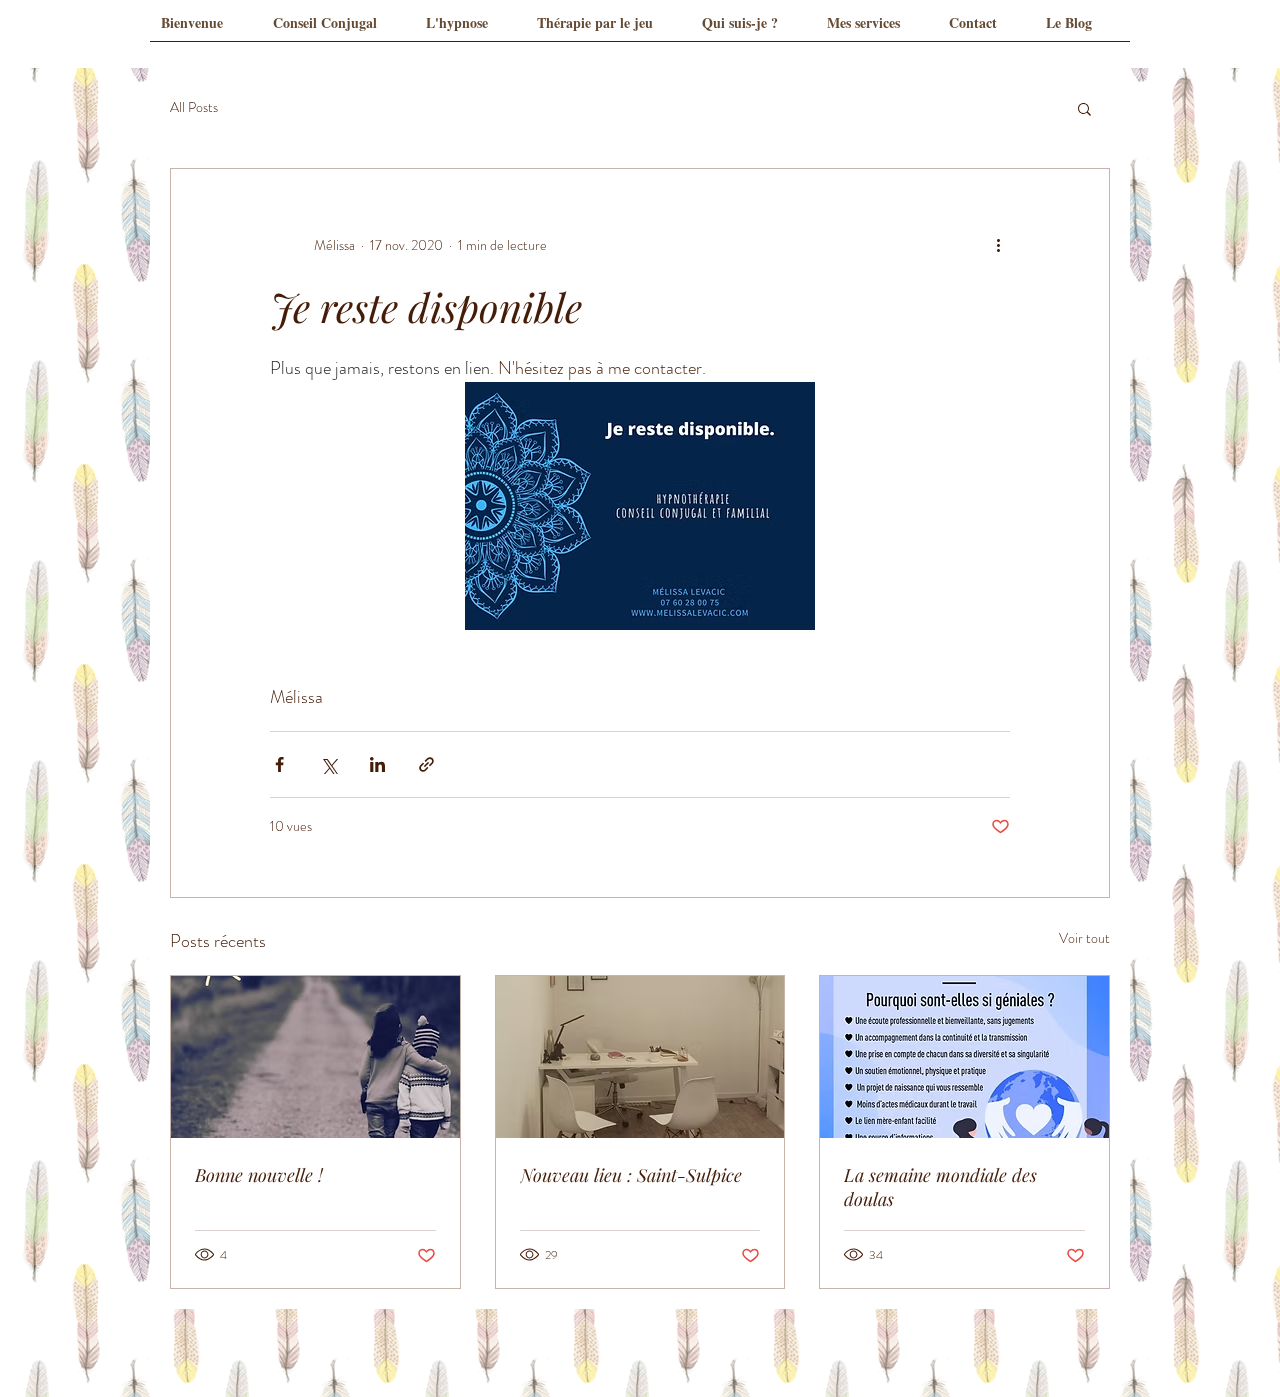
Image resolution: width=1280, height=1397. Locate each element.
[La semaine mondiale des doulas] (964, 1057)
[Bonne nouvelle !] (315, 1057)
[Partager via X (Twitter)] (328, 764)
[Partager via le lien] (426, 764)
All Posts (194, 107)
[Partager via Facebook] (279, 764)
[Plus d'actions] (998, 245)
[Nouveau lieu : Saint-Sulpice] (640, 1057)
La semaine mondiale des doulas (940, 1187)
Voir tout (1084, 938)
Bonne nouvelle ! (259, 1175)
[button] (1084, 108)
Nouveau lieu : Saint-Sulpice (631, 1175)
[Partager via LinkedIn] (377, 764)
